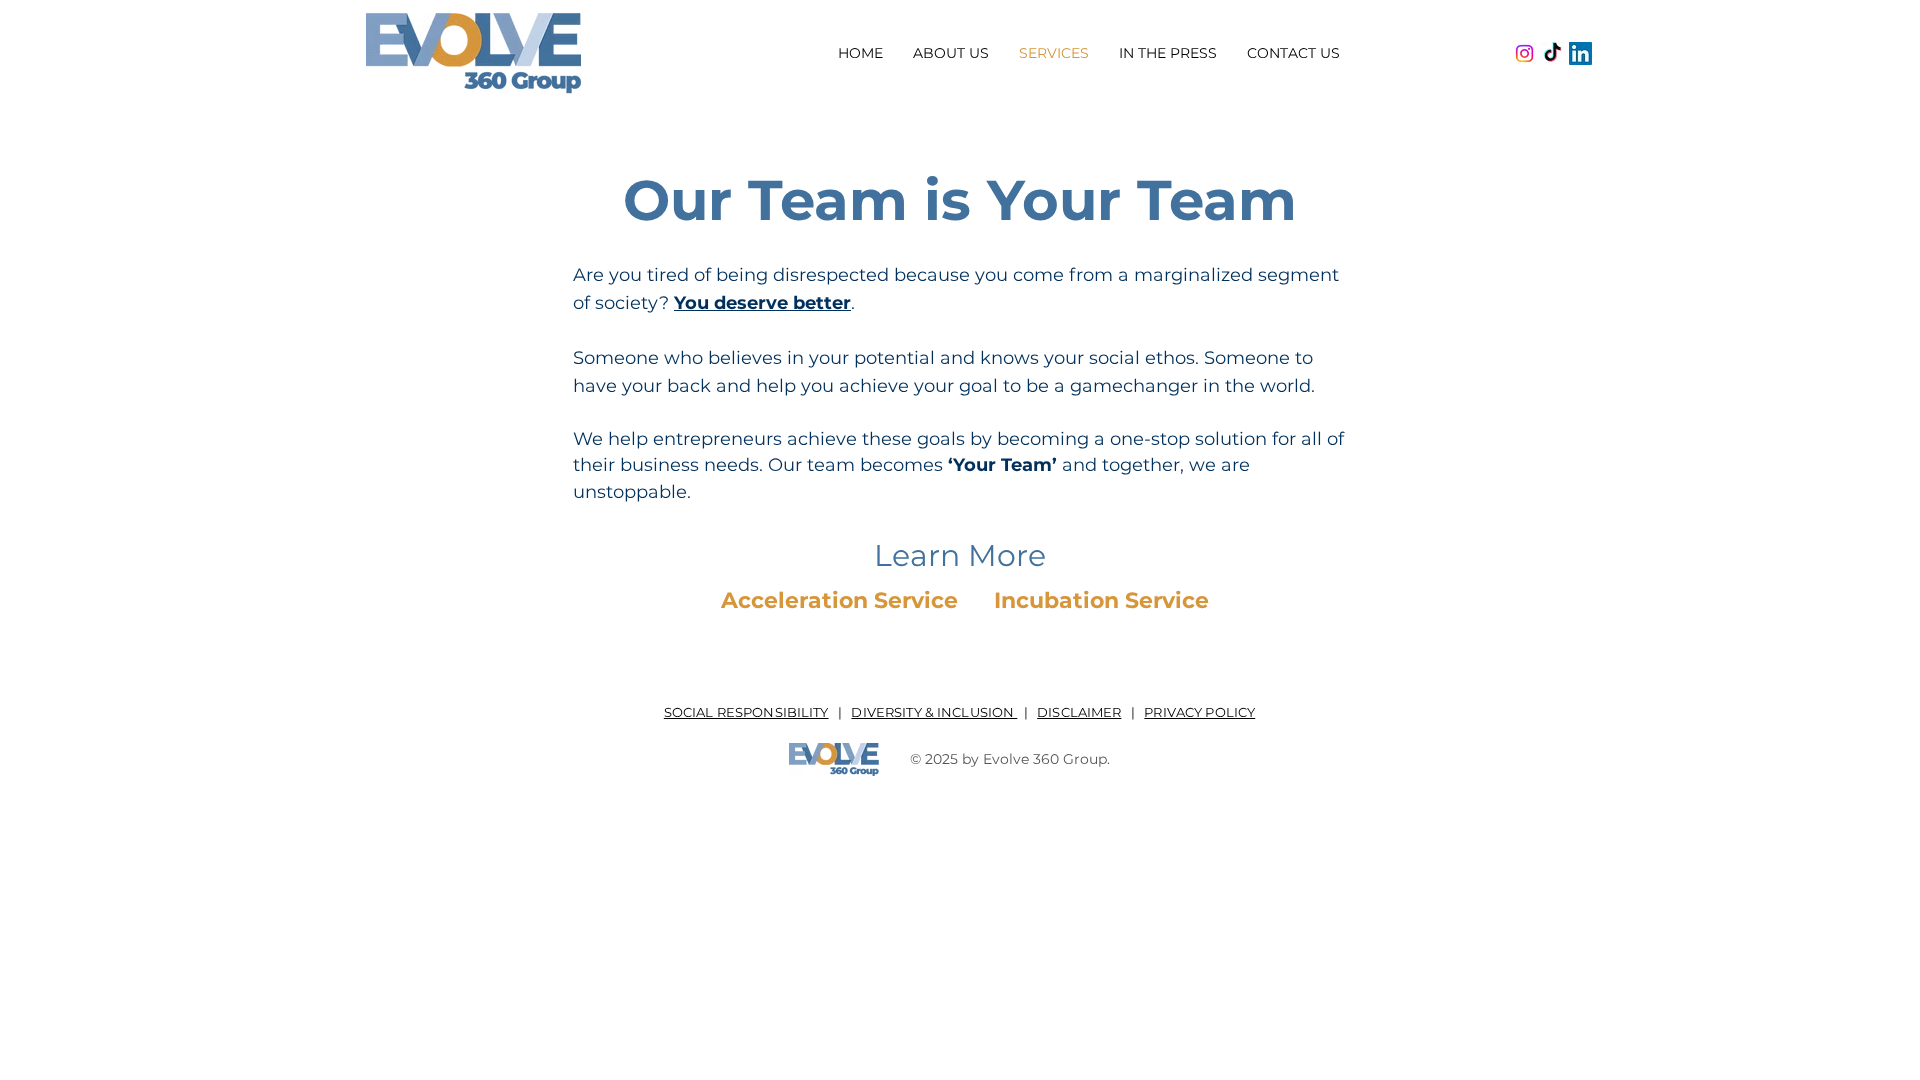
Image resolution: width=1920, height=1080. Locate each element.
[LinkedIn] (1580, 53)
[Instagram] (1524, 53)
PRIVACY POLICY (1199, 712)
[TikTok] (1552, 53)
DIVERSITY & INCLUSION (934, 712)
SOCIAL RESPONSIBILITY (746, 712)
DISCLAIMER (1079, 712)
